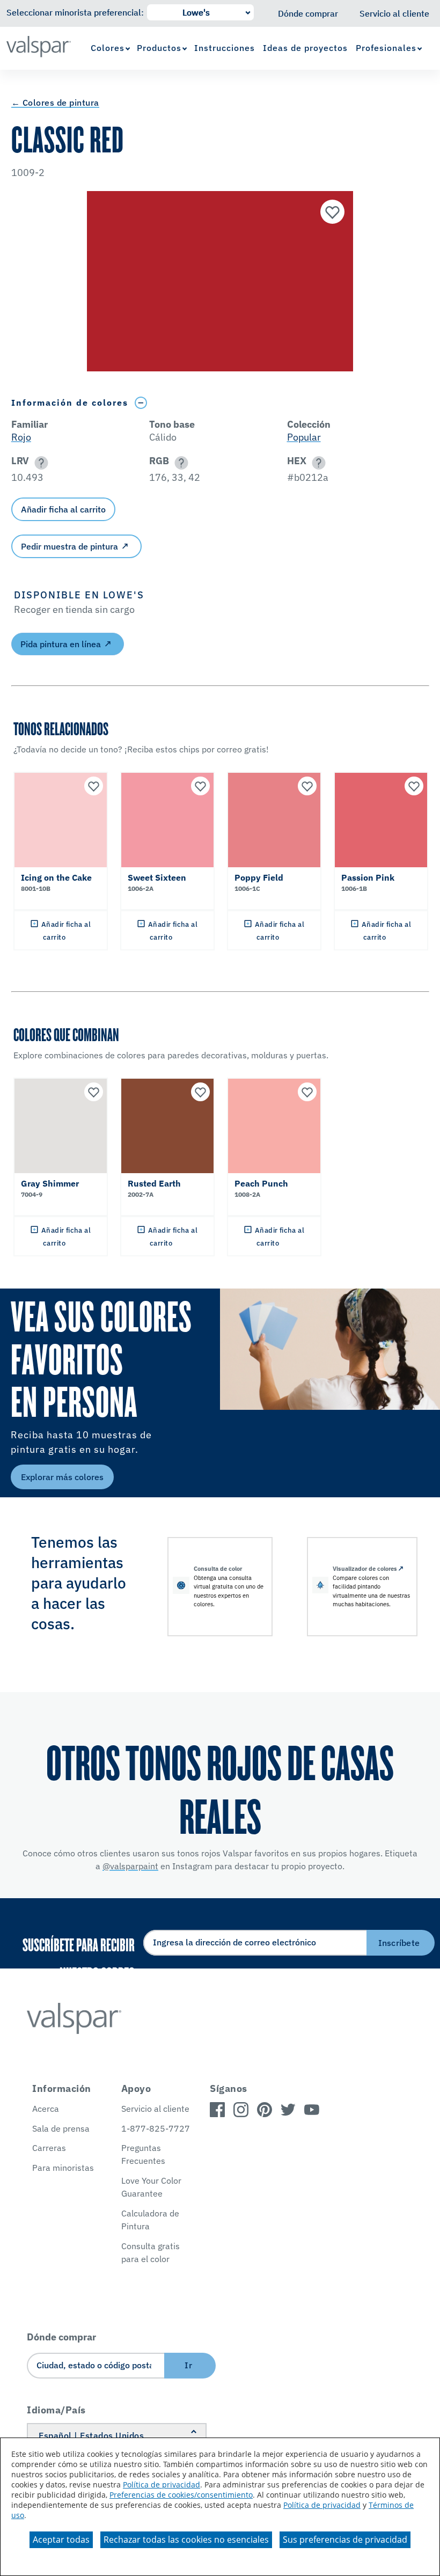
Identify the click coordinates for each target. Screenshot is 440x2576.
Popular (304, 437)
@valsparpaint (130, 1866)
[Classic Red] (331, 213)
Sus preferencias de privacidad (345, 2540)
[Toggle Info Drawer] (141, 403)
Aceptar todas (61, 2540)
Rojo (21, 437)
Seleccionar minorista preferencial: (75, 12)
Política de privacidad (162, 2484)
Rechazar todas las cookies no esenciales (186, 2540)
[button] (39, 463)
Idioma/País (56, 2410)
